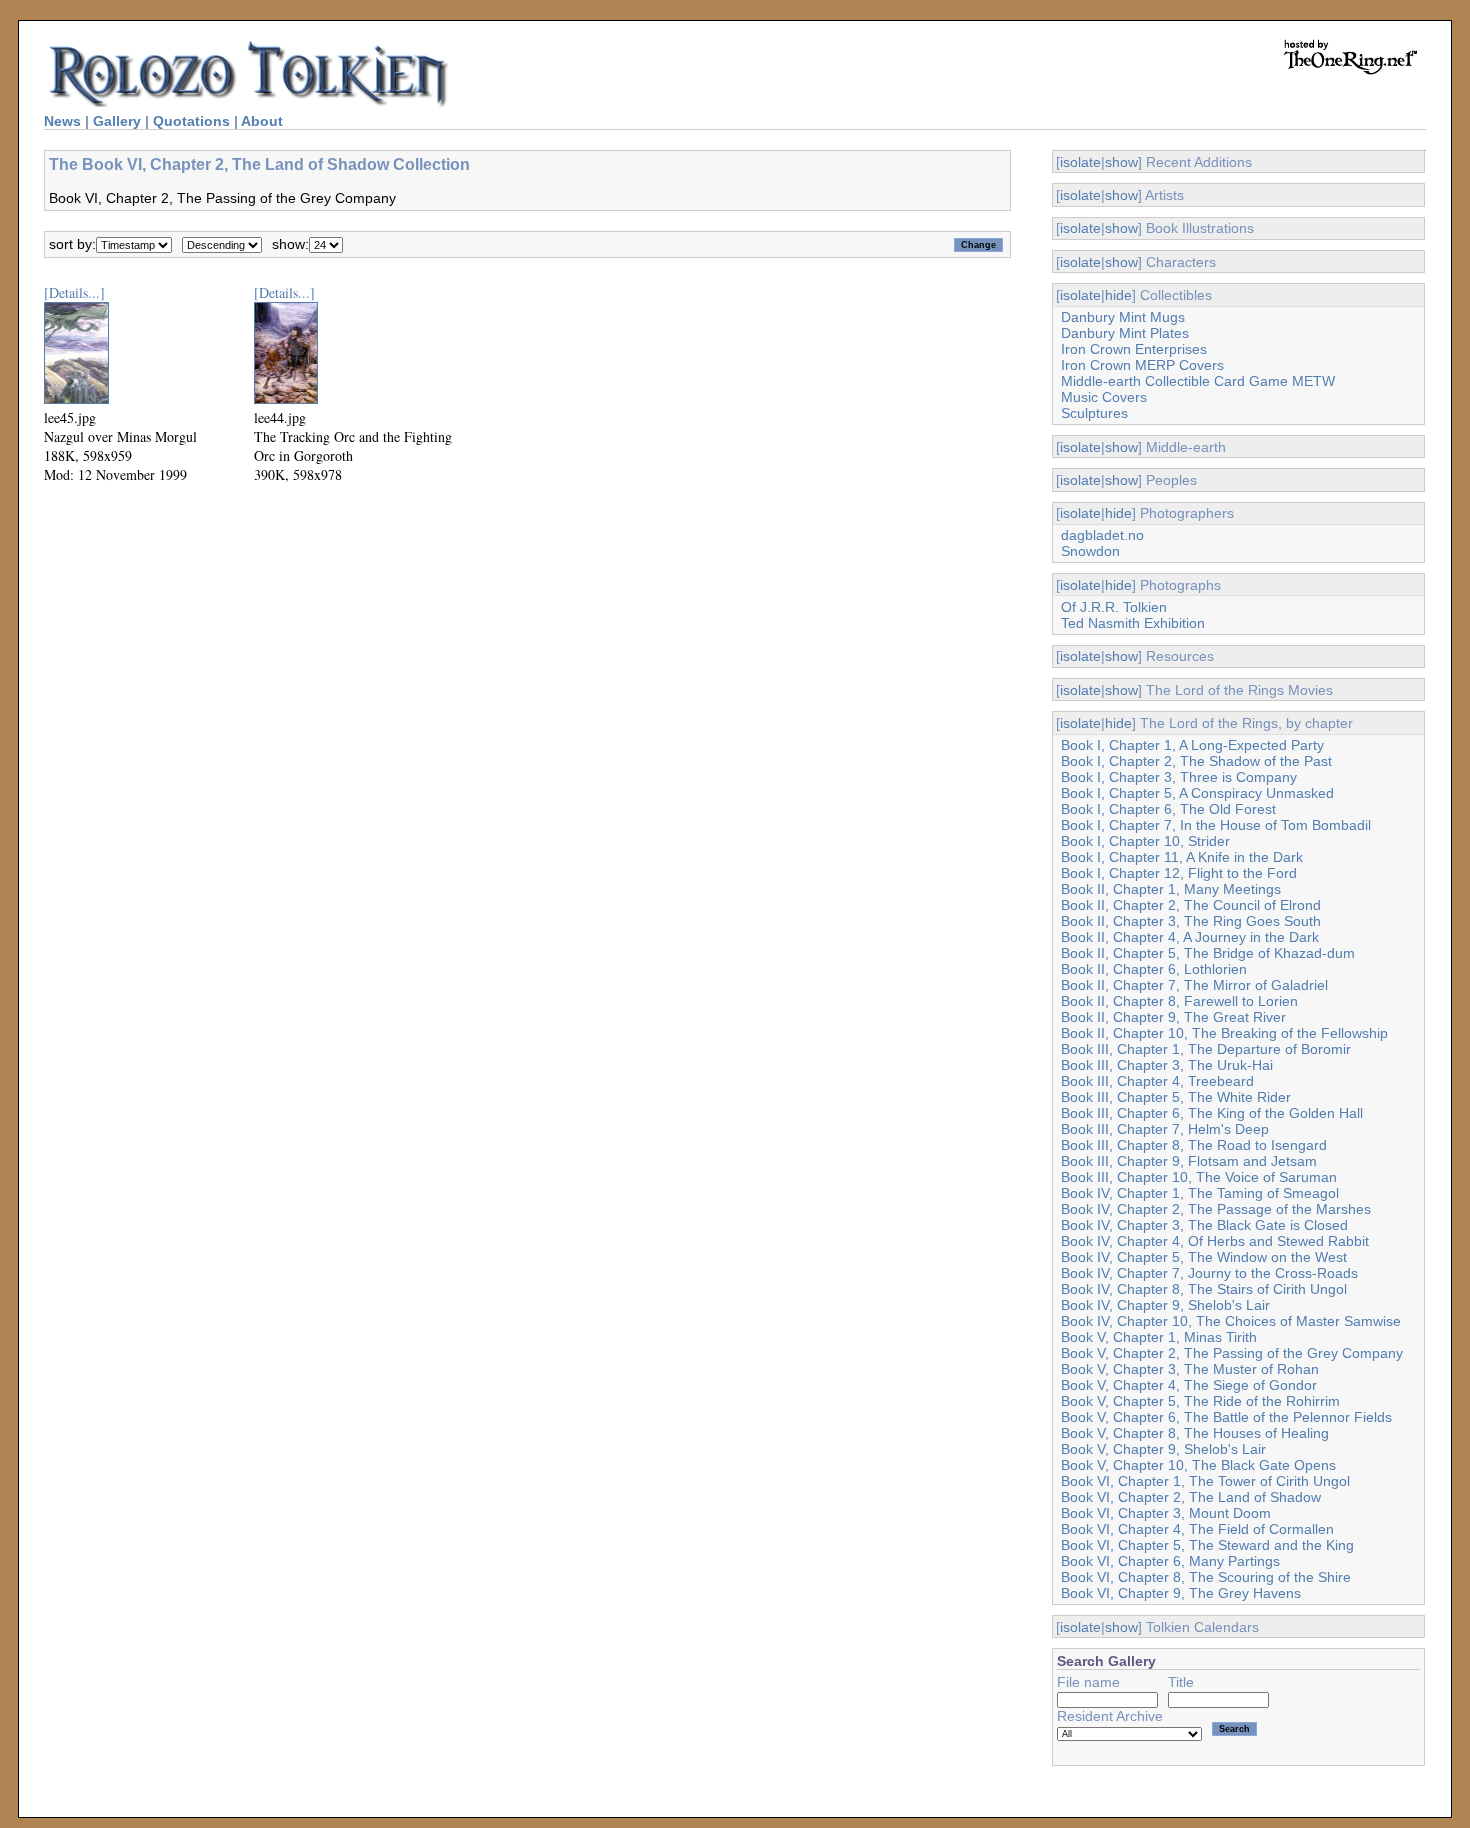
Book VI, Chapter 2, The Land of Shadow (1191, 1497)
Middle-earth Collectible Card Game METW (1198, 381)
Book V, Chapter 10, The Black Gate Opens (1198, 1465)
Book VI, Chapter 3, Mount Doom (1166, 1513)
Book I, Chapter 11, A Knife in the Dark (1182, 857)
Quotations (191, 121)
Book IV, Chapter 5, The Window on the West (1204, 1257)
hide (1118, 295)
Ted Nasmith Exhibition (1133, 623)
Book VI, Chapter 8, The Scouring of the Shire (1206, 1577)
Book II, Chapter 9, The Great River (1173, 1017)
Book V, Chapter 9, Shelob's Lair (1163, 1449)
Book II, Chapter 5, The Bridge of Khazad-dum (1208, 953)
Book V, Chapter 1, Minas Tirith (1159, 1337)
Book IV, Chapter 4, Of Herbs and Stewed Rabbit (1215, 1241)
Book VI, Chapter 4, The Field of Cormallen (1197, 1529)
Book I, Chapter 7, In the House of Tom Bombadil (1216, 825)
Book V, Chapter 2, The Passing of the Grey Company (1232, 1353)
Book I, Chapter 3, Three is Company (1179, 777)
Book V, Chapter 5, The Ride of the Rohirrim (1200, 1401)
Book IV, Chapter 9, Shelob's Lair (1165, 1305)
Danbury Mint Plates (1125, 333)
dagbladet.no (1102, 535)
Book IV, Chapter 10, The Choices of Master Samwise (1231, 1321)
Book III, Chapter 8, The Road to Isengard (1194, 1145)
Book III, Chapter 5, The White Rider (1176, 1097)
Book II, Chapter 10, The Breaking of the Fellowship (1224, 1033)
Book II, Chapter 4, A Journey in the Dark (1190, 937)
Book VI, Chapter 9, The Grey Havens (1181, 1593)
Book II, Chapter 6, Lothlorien (1154, 969)
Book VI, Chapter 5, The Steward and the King (1207, 1545)
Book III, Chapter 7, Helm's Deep (1165, 1129)
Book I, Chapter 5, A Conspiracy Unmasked (1197, 793)
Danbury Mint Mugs (1123, 317)
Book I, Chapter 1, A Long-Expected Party (1192, 745)
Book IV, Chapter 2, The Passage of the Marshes (1216, 1209)
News (62, 121)
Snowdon (1090, 551)
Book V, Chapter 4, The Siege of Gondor (1189, 1385)
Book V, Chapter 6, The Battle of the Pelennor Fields (1226, 1417)
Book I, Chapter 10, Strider (1145, 841)
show (1121, 162)
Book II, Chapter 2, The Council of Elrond (1191, 905)
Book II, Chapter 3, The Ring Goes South (1191, 921)
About (262, 121)
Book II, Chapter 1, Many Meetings (1171, 889)
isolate (1080, 162)
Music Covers (1104, 397)
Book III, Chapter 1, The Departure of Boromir (1206, 1049)
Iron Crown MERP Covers (1142, 365)
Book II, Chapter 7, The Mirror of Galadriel (1194, 985)
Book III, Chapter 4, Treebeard (1157, 1081)
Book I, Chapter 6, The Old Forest (1168, 809)
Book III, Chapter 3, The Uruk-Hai (1167, 1065)
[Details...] (74, 292)
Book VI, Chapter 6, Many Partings (1170, 1561)
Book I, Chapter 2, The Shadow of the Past (1196, 761)
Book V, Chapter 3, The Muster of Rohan (1190, 1369)
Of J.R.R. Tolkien (1114, 607)
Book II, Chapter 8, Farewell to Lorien (1179, 1001)
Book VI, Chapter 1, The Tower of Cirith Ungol (1205, 1481)
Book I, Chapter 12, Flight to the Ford (1179, 873)
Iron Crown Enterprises (1134, 349)
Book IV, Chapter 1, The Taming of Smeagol (1200, 1193)
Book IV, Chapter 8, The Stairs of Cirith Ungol (1204, 1289)
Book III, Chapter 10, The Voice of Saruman (1199, 1177)
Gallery (117, 121)
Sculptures (1094, 413)
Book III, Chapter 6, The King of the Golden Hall (1212, 1113)
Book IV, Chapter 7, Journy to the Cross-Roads (1209, 1273)
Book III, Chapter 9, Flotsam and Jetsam (1189, 1161)
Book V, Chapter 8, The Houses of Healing (1195, 1433)
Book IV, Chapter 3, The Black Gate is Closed (1204, 1225)
